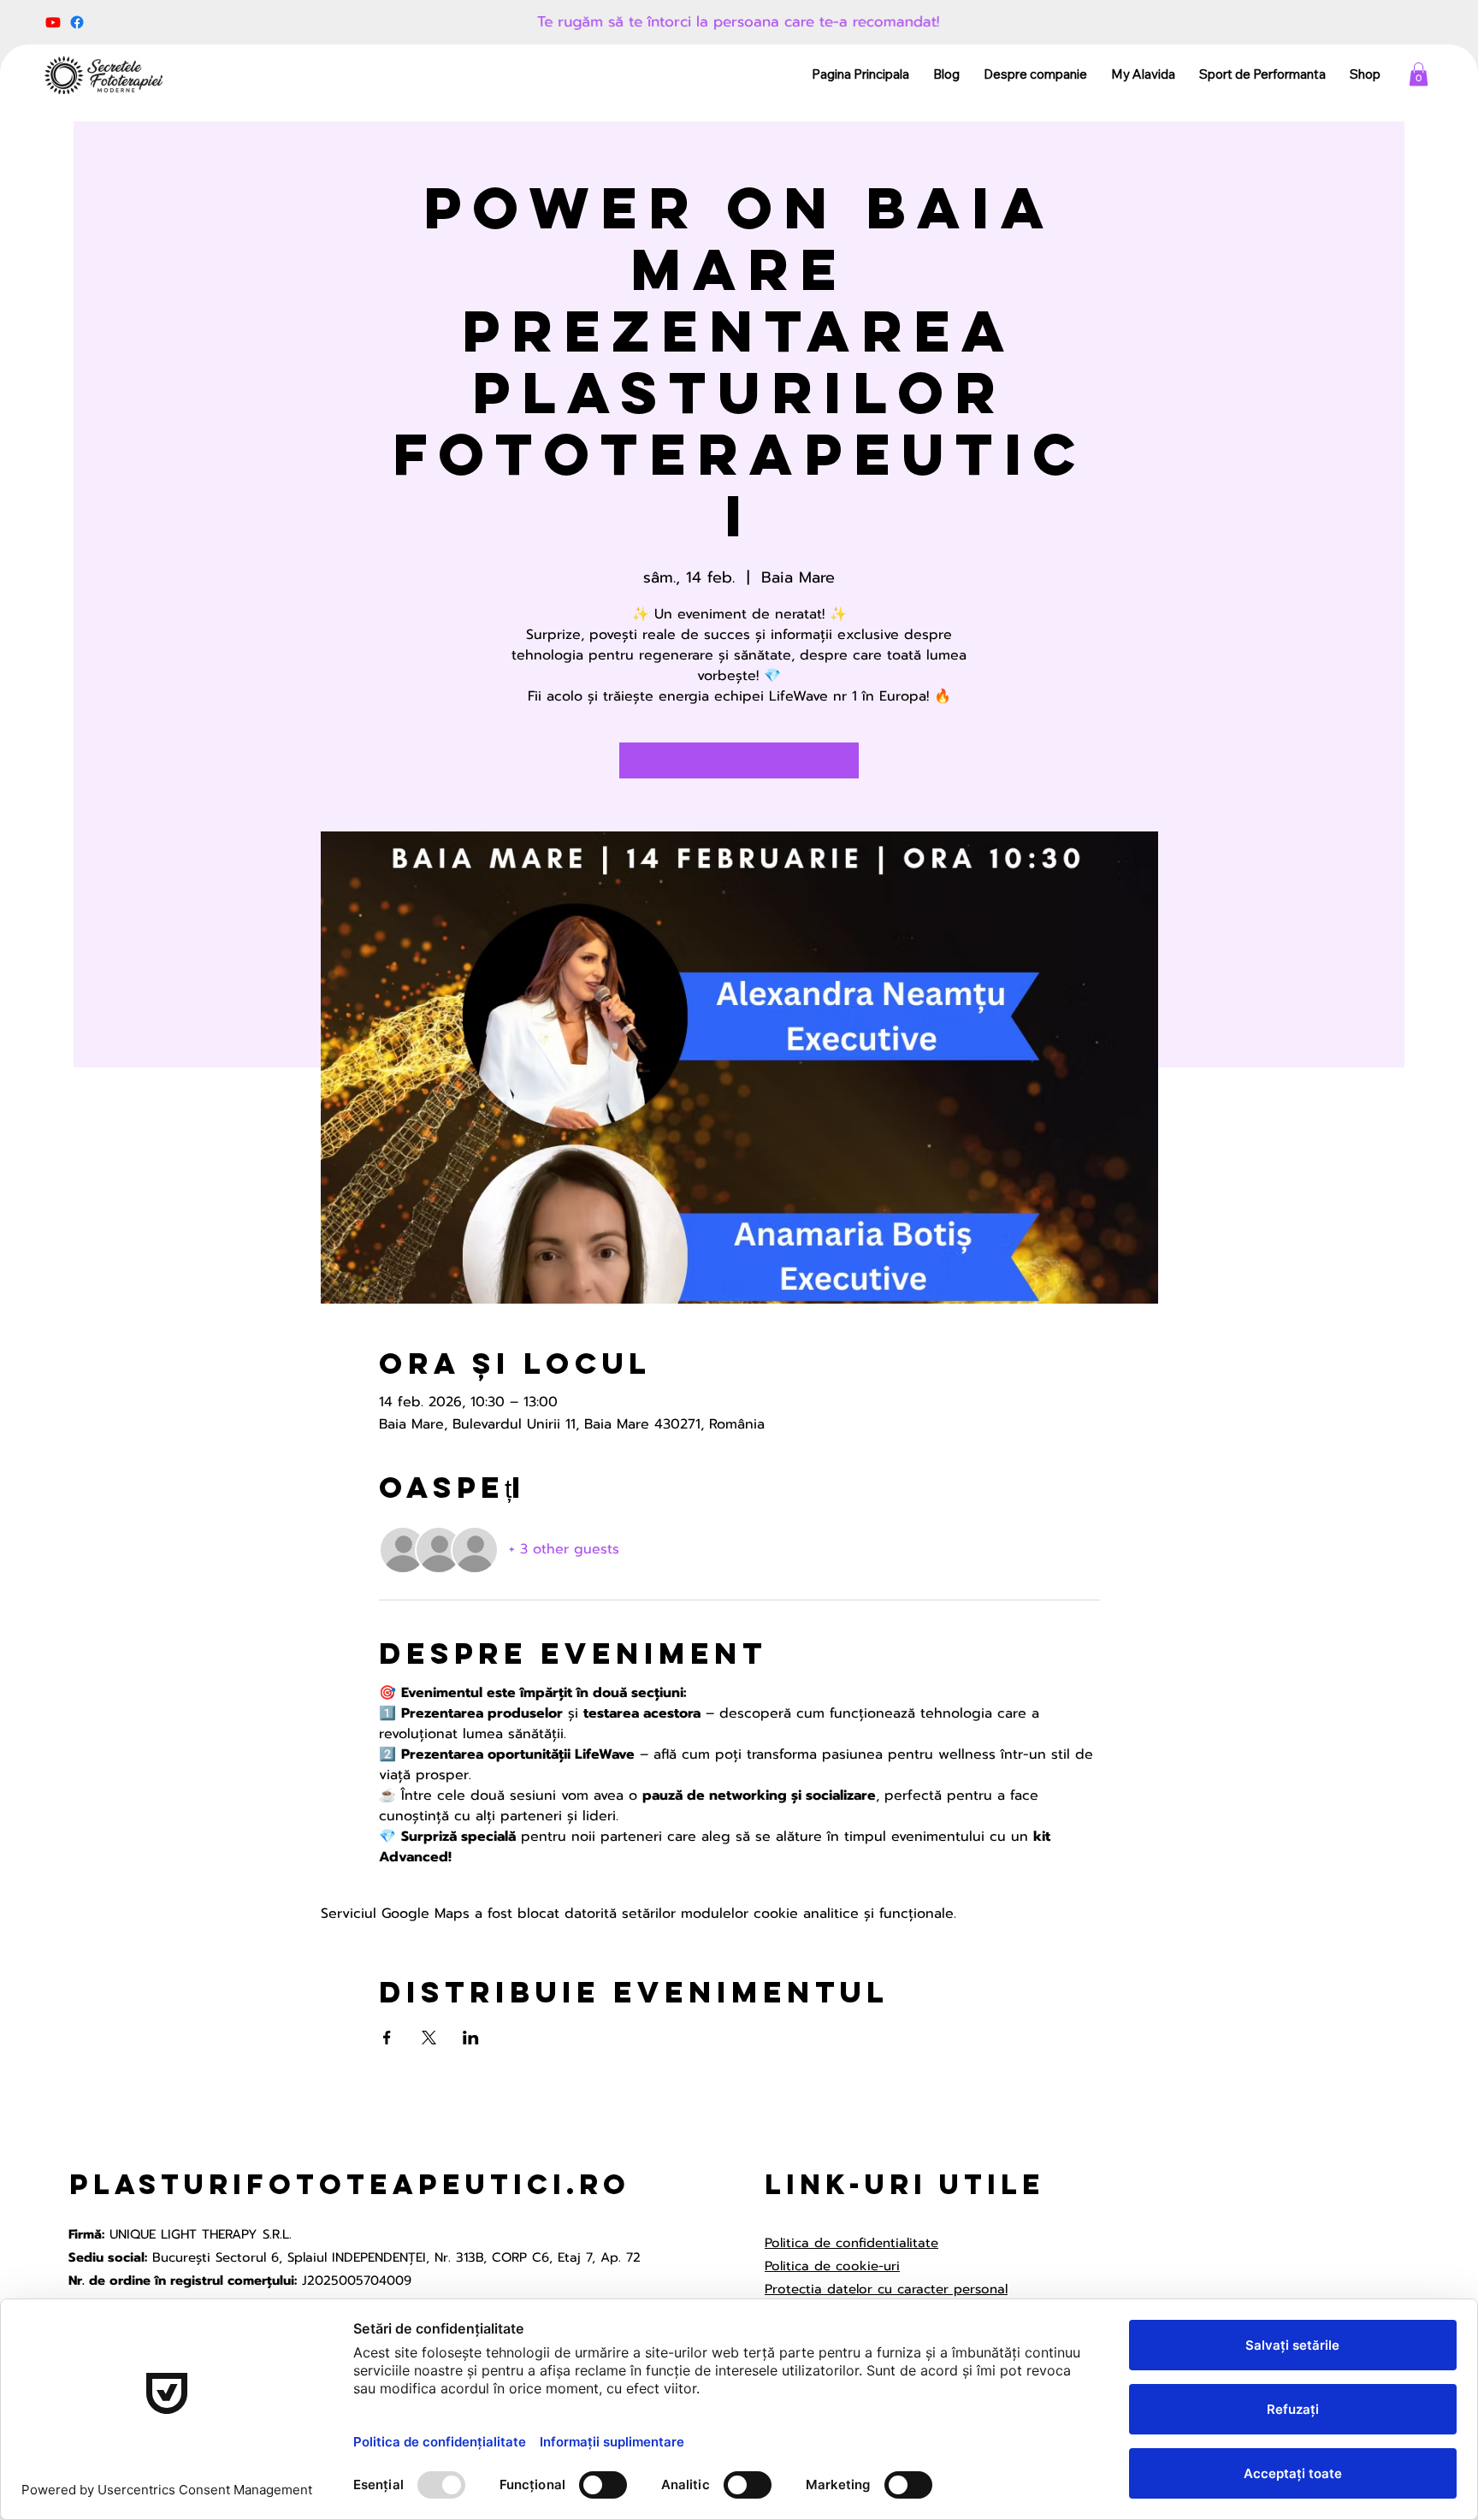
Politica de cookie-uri (832, 2266)
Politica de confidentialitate (851, 2243)
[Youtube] (53, 22)
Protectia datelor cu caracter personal (886, 2289)
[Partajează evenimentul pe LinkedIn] (471, 2038)
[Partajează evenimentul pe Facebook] (387, 2038)
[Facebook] (77, 22)
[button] (1419, 74)
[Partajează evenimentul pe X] (429, 2038)
